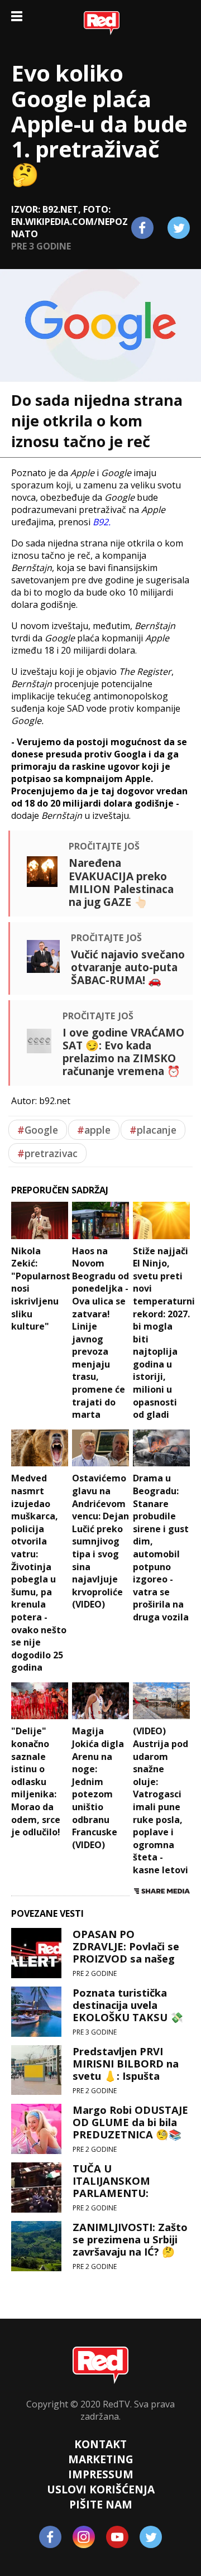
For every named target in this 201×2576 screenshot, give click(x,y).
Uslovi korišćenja (101, 2489)
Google (38, 1130)
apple (94, 1130)
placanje (153, 1130)
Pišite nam (101, 2504)
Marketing (101, 2459)
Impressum (101, 2474)
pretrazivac (47, 1153)
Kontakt (100, 2444)
